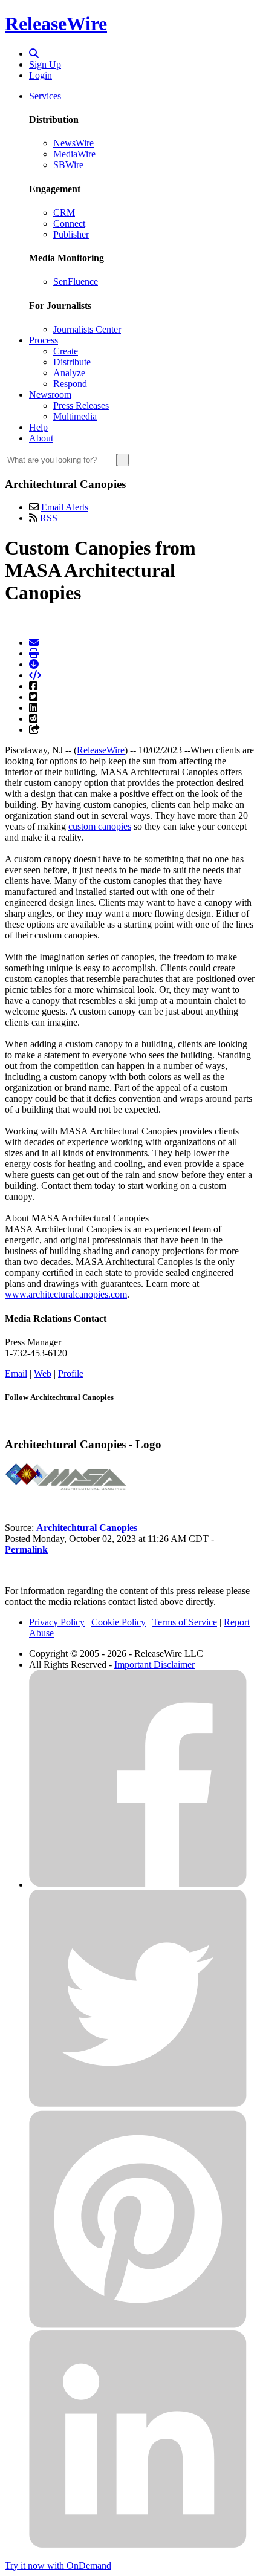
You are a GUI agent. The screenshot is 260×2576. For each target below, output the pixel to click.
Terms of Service (185, 1622)
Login (41, 75)
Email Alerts (65, 507)
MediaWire (74, 154)
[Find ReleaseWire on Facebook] (138, 1885)
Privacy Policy (57, 1622)
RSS (49, 518)
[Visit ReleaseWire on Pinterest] (138, 2325)
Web (43, 1374)
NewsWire (73, 143)
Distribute (72, 362)
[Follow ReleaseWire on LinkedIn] (138, 2545)
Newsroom (50, 395)
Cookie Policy (119, 1622)
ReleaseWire (56, 24)
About (41, 438)
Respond (70, 384)
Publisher (71, 234)
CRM (64, 213)
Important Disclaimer (154, 1664)
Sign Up (45, 64)
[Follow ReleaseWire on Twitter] (138, 2105)
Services (45, 96)
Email (16, 1374)
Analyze (69, 373)
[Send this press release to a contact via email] (34, 642)
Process (44, 340)
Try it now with (58, 2565)
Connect (69, 223)
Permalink (26, 1550)
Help (38, 427)
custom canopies (100, 826)
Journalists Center (87, 329)
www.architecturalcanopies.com (66, 1294)
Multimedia (75, 416)
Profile (71, 1374)
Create (66, 351)
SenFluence (76, 281)
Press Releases (81, 405)
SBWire (68, 165)
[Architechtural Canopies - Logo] (65, 1487)
